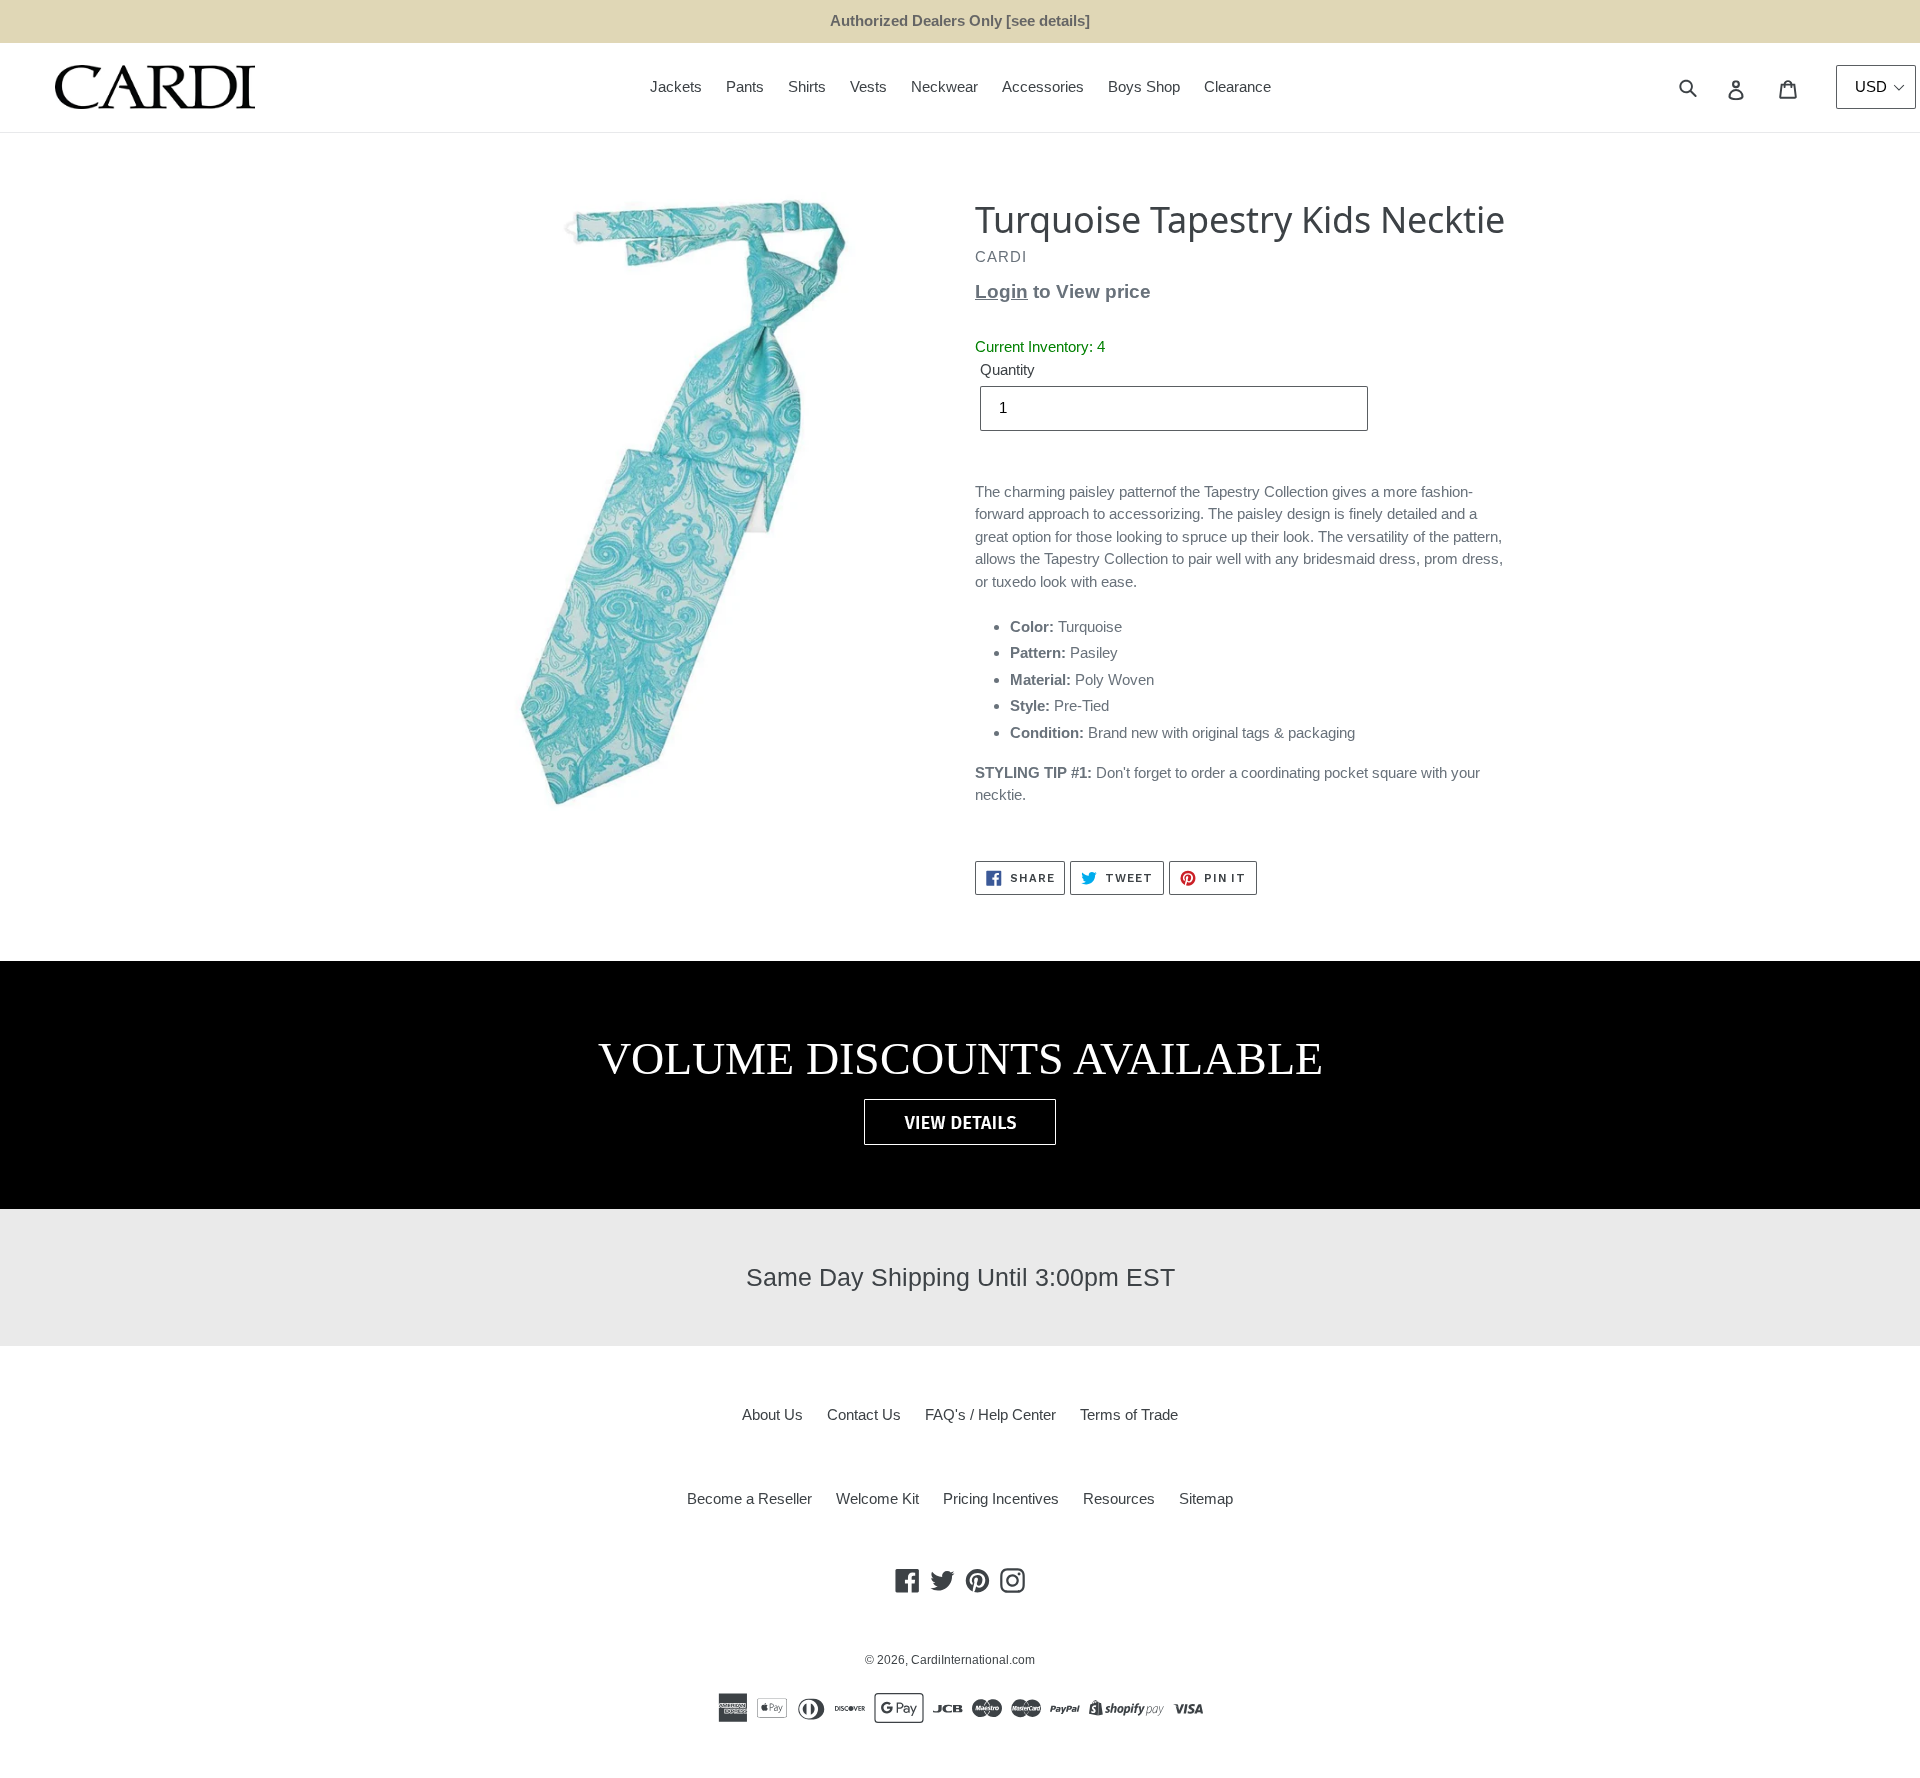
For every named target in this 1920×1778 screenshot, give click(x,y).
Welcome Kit (877, 1498)
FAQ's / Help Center (990, 1414)
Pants (745, 86)
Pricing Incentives (1001, 1498)
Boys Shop (1144, 86)
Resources (1119, 1498)
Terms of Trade (1129, 1414)
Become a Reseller (749, 1498)
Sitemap (1206, 1498)
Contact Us (864, 1414)
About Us (772, 1414)
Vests (868, 86)
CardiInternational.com (973, 1660)
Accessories (1043, 86)
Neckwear (944, 86)
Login (1001, 291)
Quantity (1007, 369)
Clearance (1237, 86)
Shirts (807, 86)
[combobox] (1710, 87)
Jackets (676, 86)
